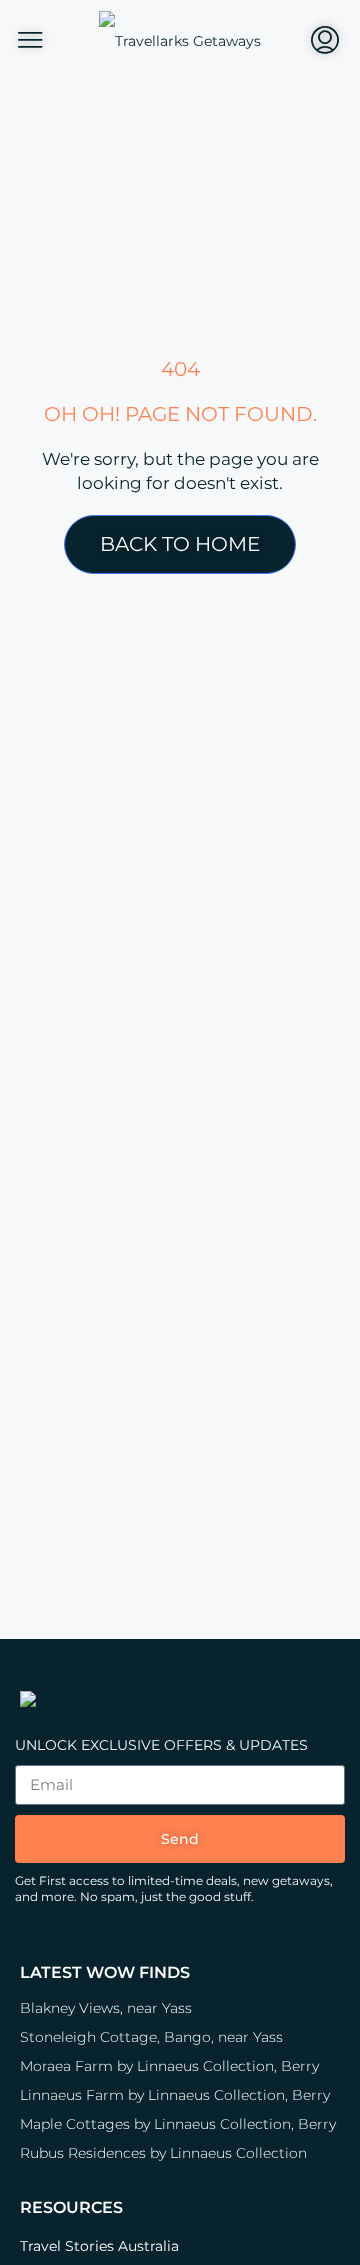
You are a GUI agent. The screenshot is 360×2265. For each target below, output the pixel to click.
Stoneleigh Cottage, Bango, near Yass (151, 2037)
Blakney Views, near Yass (106, 2008)
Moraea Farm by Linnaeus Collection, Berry (169, 2066)
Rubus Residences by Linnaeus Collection (163, 2153)
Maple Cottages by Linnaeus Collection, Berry (178, 2124)
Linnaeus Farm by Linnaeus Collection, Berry (175, 2095)
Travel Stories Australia (99, 2246)
